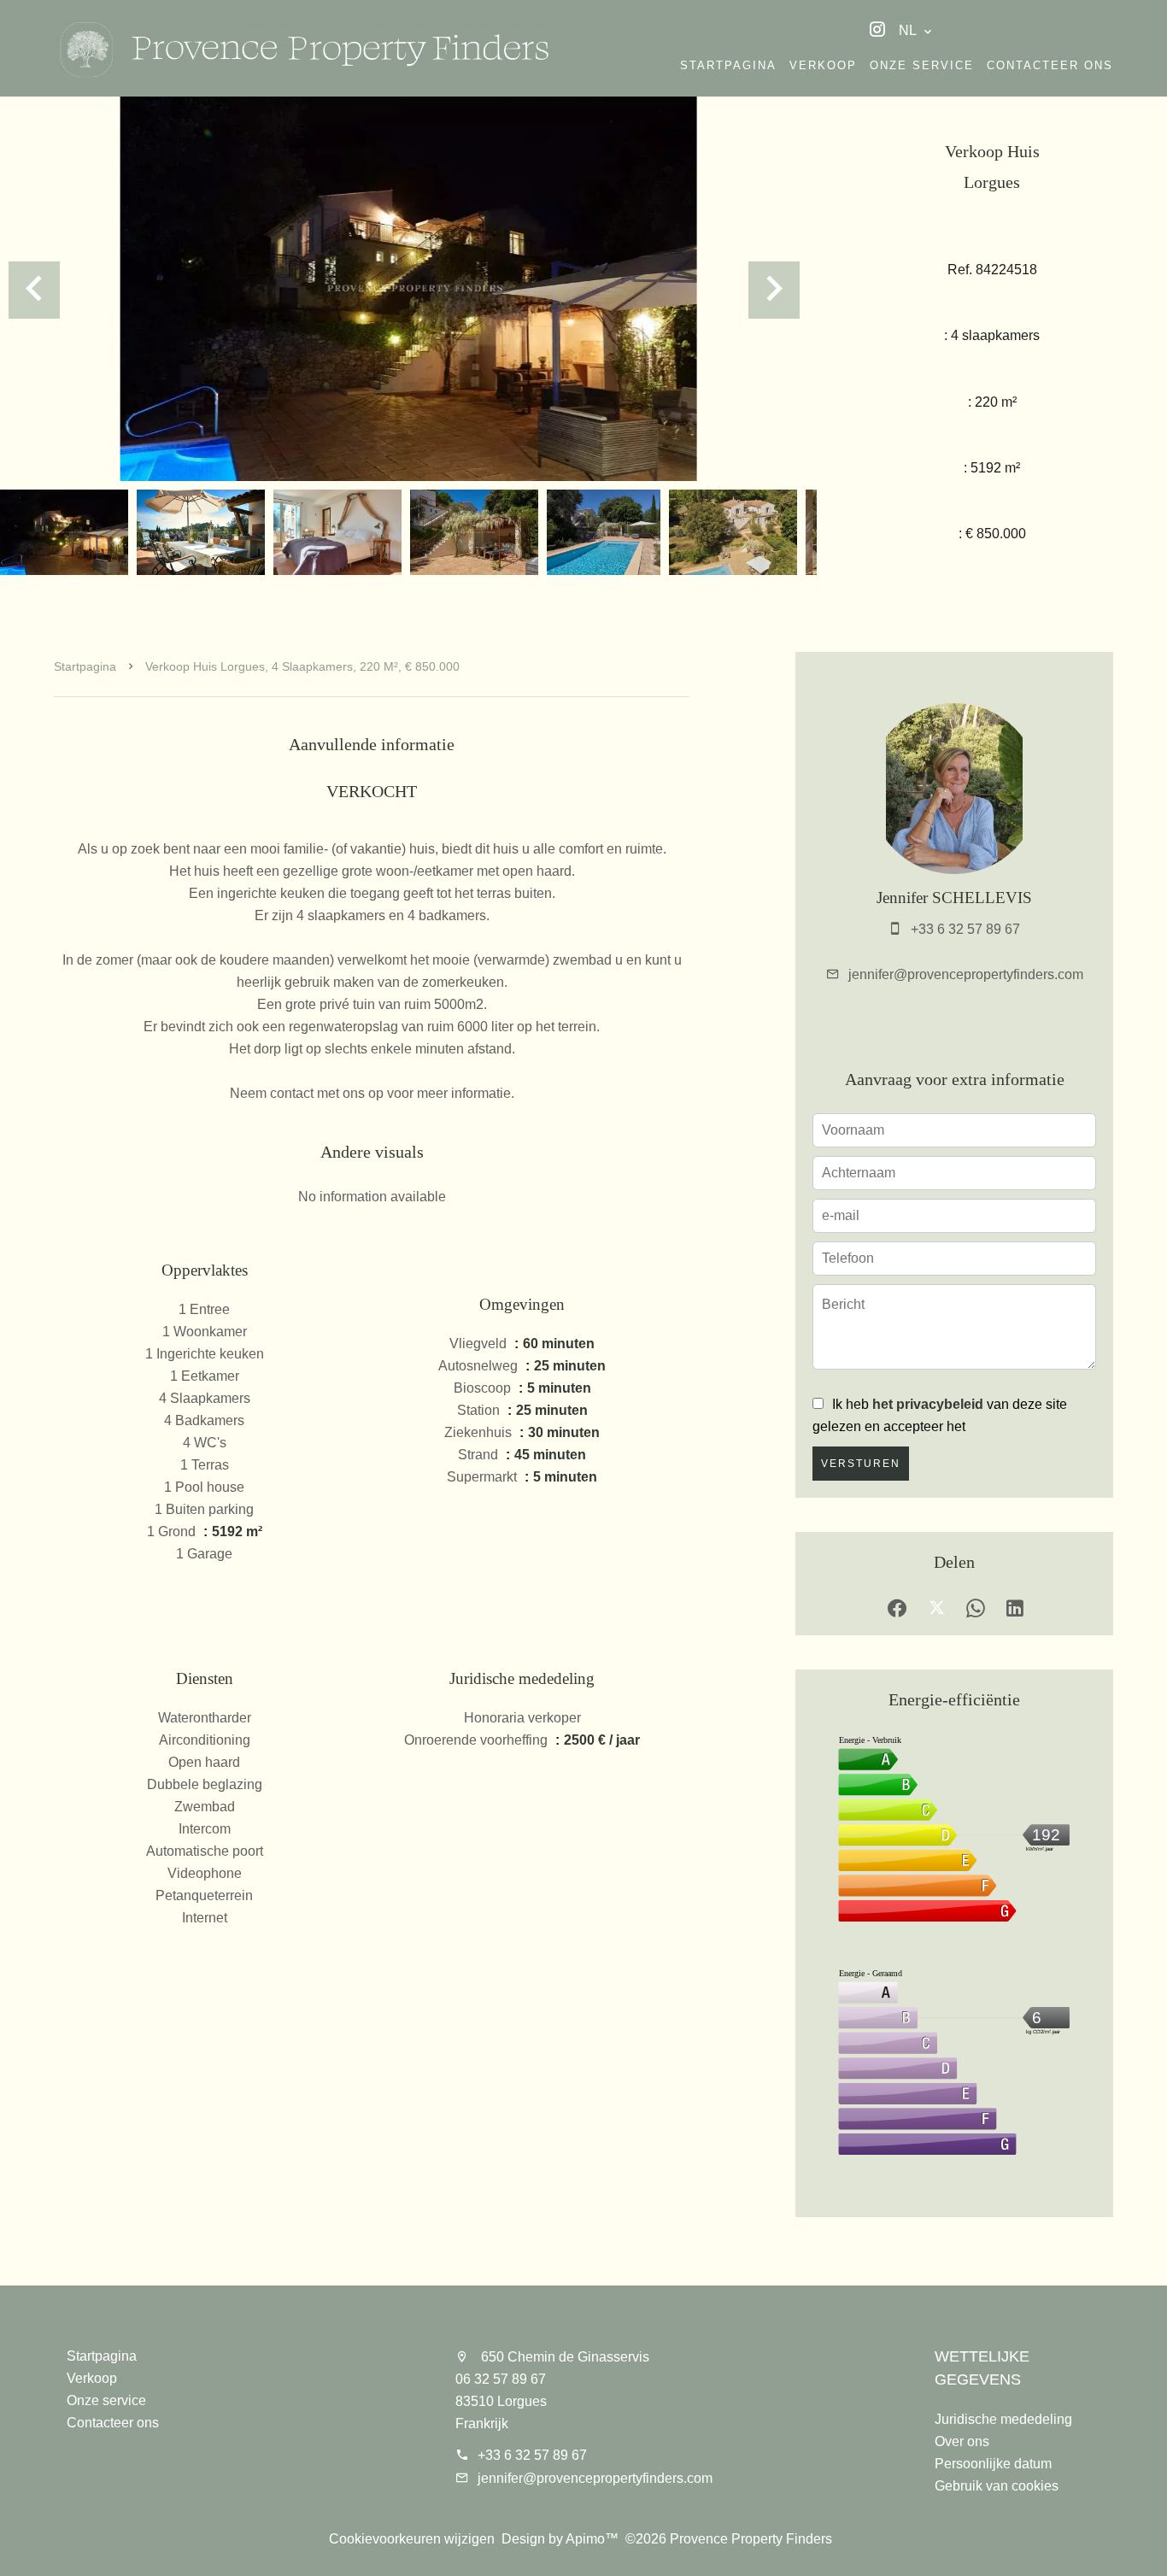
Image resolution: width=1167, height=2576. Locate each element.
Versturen (861, 1464)
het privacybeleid (928, 1404)
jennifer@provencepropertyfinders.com (966, 974)
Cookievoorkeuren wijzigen (412, 2539)
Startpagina (85, 666)
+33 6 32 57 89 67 (965, 929)
